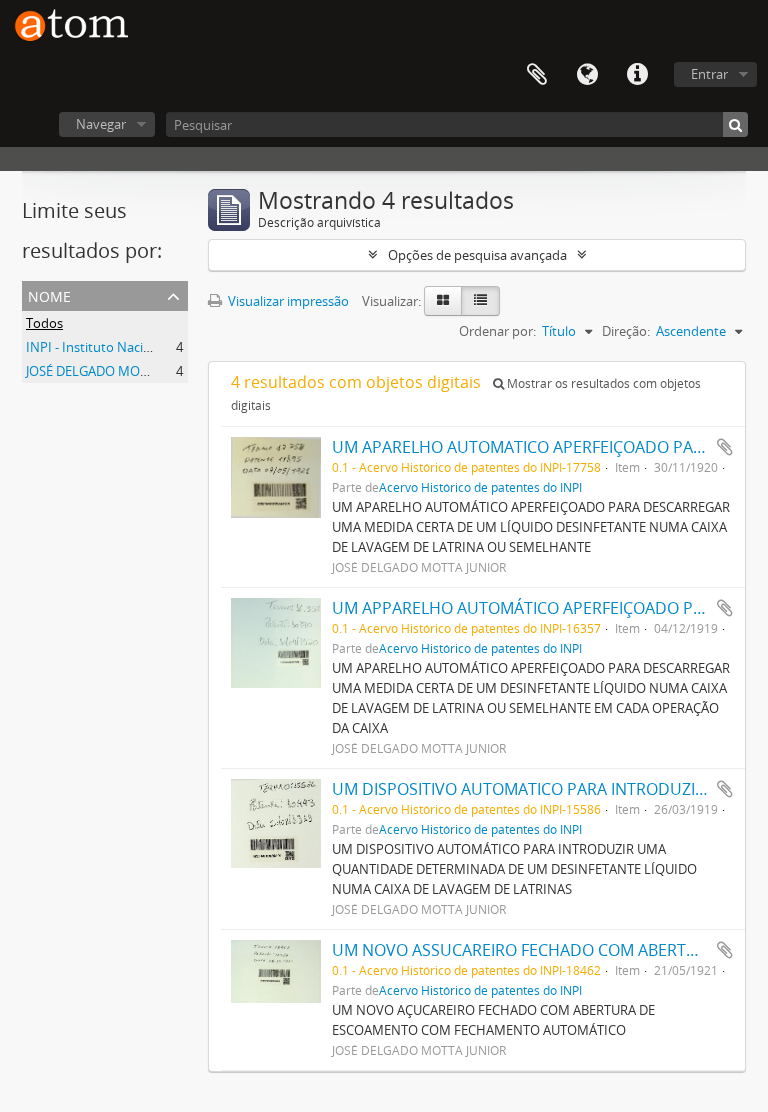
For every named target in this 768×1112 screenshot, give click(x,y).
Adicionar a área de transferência (725, 447)
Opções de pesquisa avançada (477, 255)
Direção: (626, 331)
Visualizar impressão (287, 301)
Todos (44, 323)
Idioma (587, 75)
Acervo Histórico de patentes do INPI (480, 487)
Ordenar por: (497, 331)
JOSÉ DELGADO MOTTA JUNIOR (117, 371)
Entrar (709, 74)
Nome (49, 294)
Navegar (101, 124)
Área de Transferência (537, 75)
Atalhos (637, 75)
